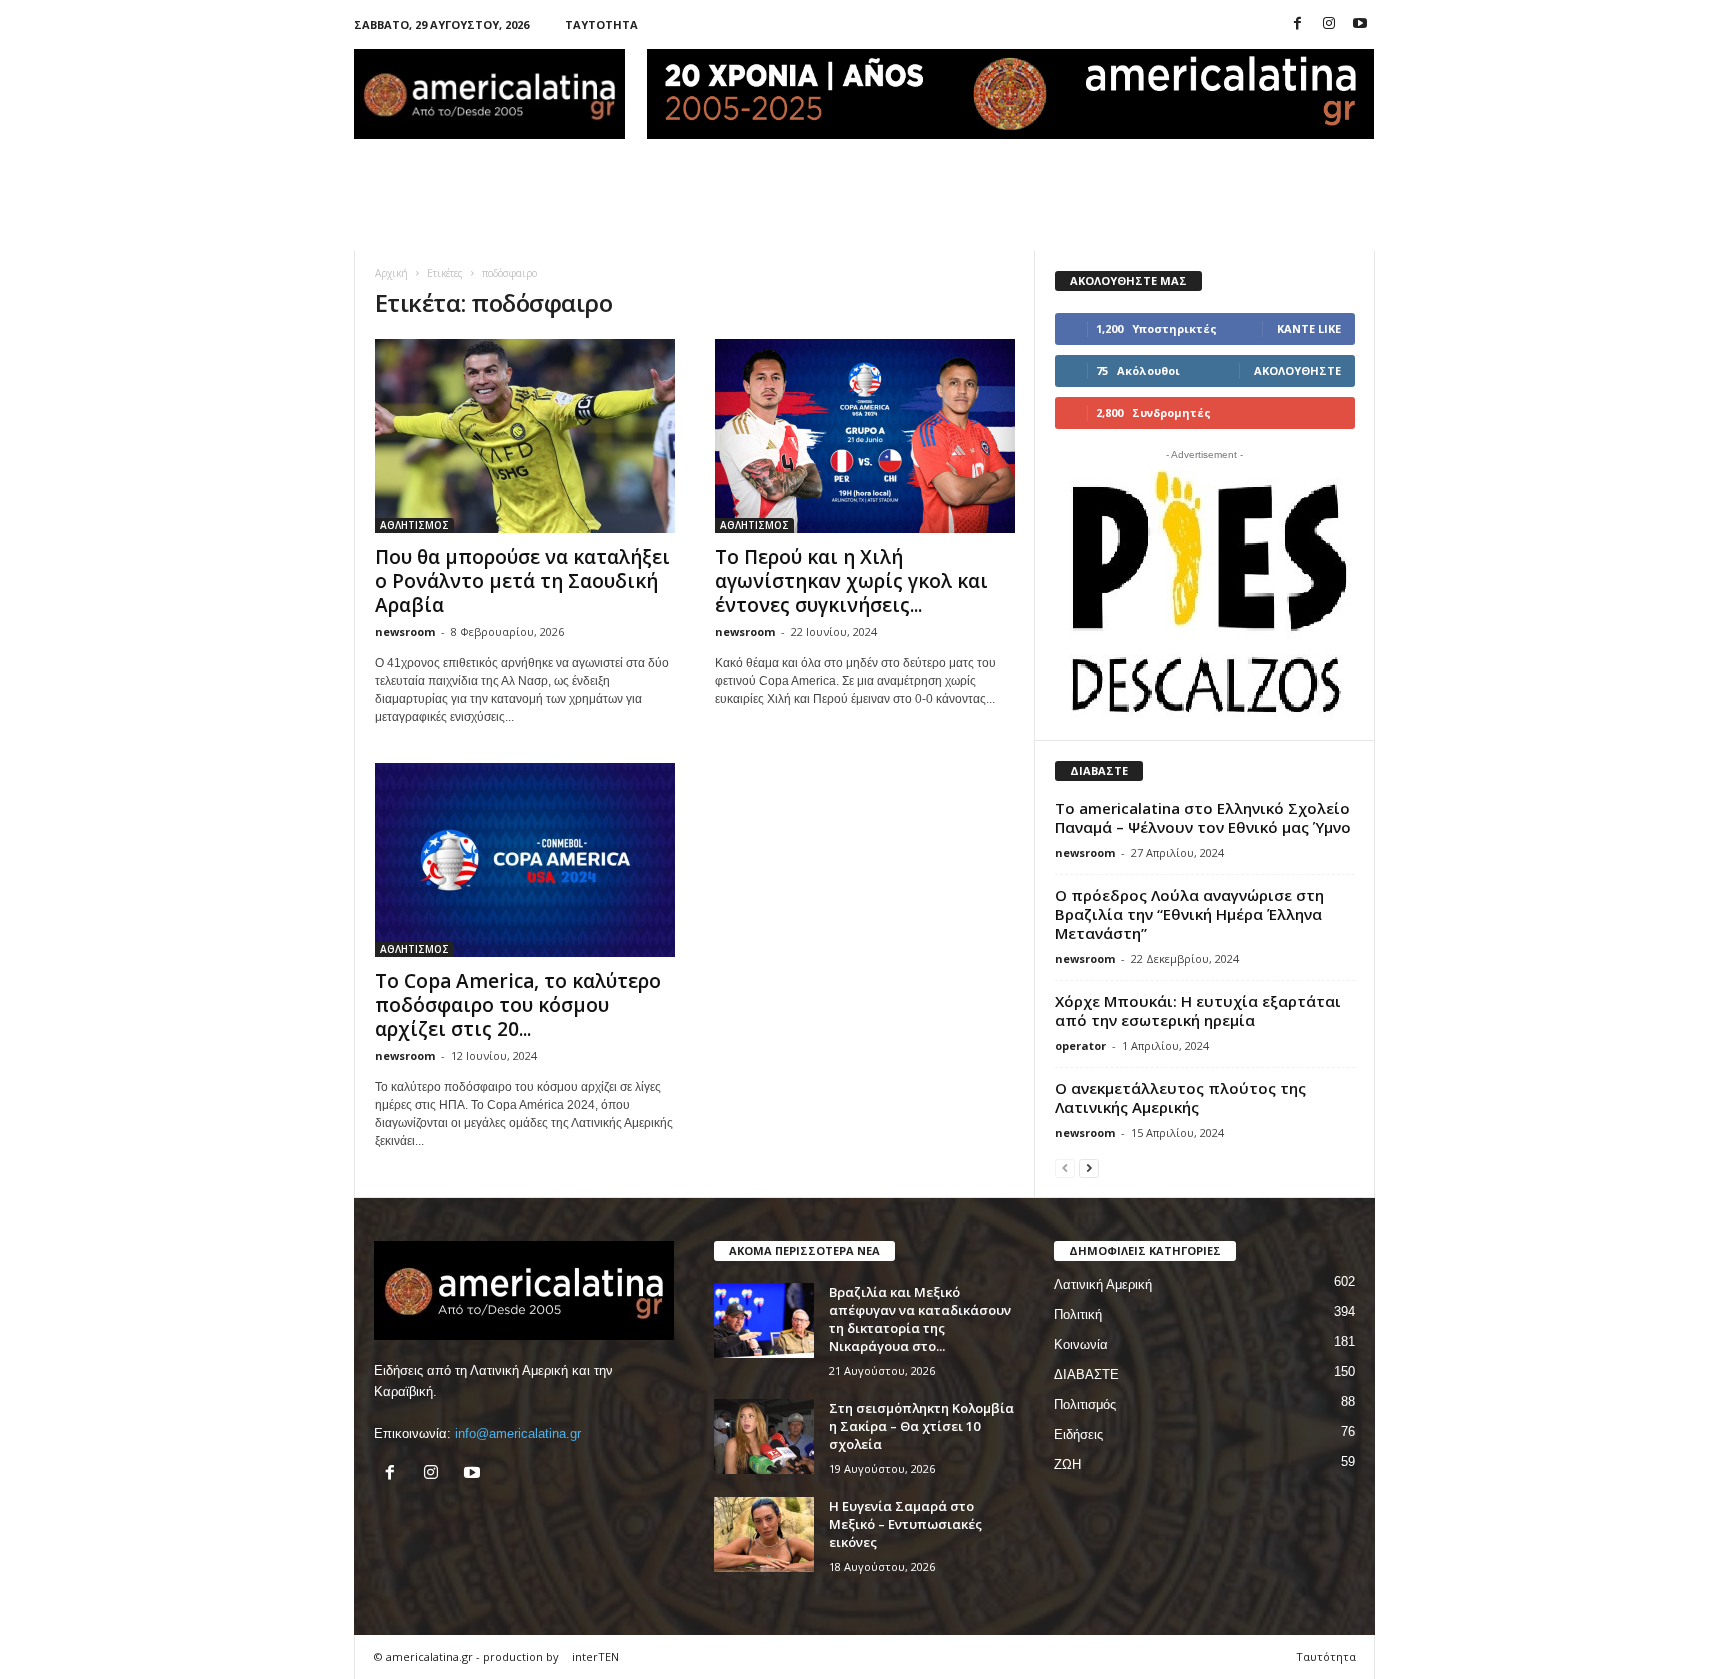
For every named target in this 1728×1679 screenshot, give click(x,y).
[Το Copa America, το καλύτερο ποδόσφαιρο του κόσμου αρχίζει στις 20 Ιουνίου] (525, 860)
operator (1080, 1045)
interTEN (595, 1656)
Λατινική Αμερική (1103, 1284)
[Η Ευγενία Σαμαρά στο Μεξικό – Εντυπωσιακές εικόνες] (764, 1534)
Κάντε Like (1309, 328)
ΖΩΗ (1067, 1464)
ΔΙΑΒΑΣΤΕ (1086, 1374)
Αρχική (391, 273)
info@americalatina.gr (518, 1433)
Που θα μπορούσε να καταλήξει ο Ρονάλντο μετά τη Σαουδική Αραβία (522, 581)
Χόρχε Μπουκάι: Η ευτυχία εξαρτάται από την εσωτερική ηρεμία (1198, 1010)
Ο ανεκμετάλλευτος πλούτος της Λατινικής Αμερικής (1180, 1097)
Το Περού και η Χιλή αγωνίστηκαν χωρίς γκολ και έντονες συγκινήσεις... (851, 581)
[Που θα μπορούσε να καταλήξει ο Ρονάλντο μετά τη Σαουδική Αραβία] (525, 436)
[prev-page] (1065, 1167)
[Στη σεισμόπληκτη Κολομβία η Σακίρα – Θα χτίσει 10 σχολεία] (764, 1436)
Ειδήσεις (1078, 1434)
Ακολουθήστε (1297, 370)
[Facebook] (1298, 24)
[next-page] (1089, 1167)
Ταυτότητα (601, 24)
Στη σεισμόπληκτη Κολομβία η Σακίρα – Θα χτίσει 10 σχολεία (921, 1426)
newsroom (405, 631)
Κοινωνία (1081, 1344)
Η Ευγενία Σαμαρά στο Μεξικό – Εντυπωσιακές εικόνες (905, 1524)
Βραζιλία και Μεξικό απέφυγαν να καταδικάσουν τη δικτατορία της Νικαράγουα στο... (920, 1319)
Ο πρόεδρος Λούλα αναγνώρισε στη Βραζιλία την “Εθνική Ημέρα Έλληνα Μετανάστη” (1189, 914)
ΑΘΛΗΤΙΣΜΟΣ (414, 525)
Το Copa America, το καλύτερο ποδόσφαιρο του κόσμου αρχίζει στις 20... (518, 1005)
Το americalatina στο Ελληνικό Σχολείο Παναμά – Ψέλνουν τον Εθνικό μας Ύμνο (1203, 817)
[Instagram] (1329, 24)
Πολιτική (1078, 1314)
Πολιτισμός (1085, 1404)
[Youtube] (1360, 24)
